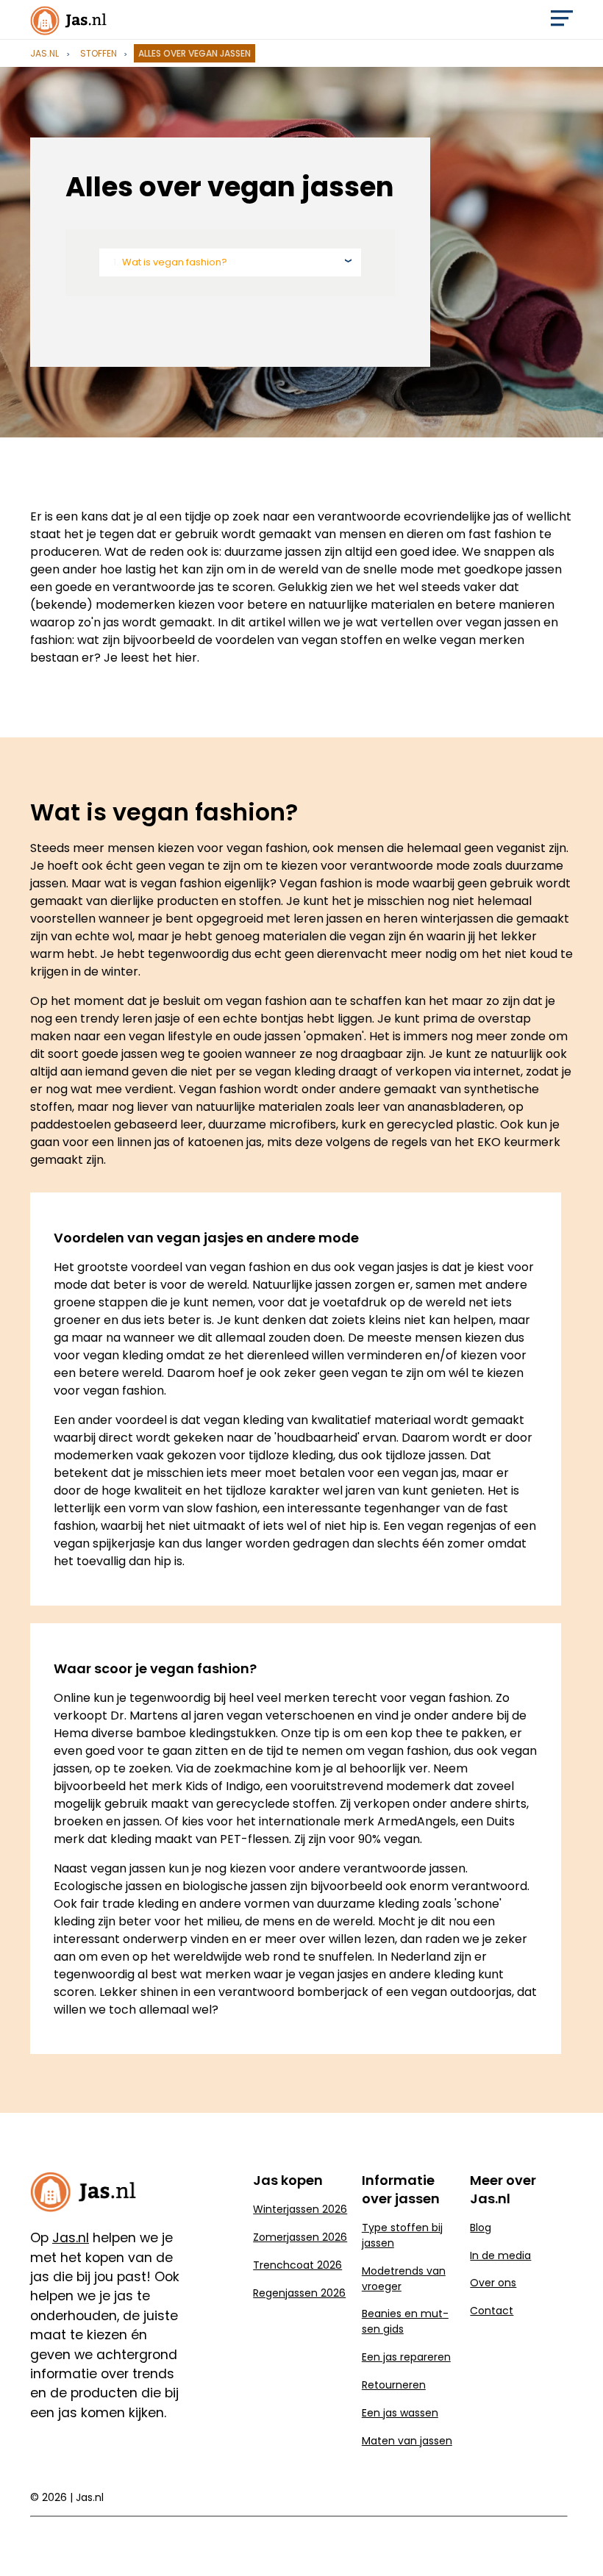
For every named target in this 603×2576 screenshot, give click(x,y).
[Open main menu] (562, 22)
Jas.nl (44, 53)
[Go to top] (574, 2541)
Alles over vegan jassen (195, 53)
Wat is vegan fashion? (175, 262)
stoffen (99, 53)
